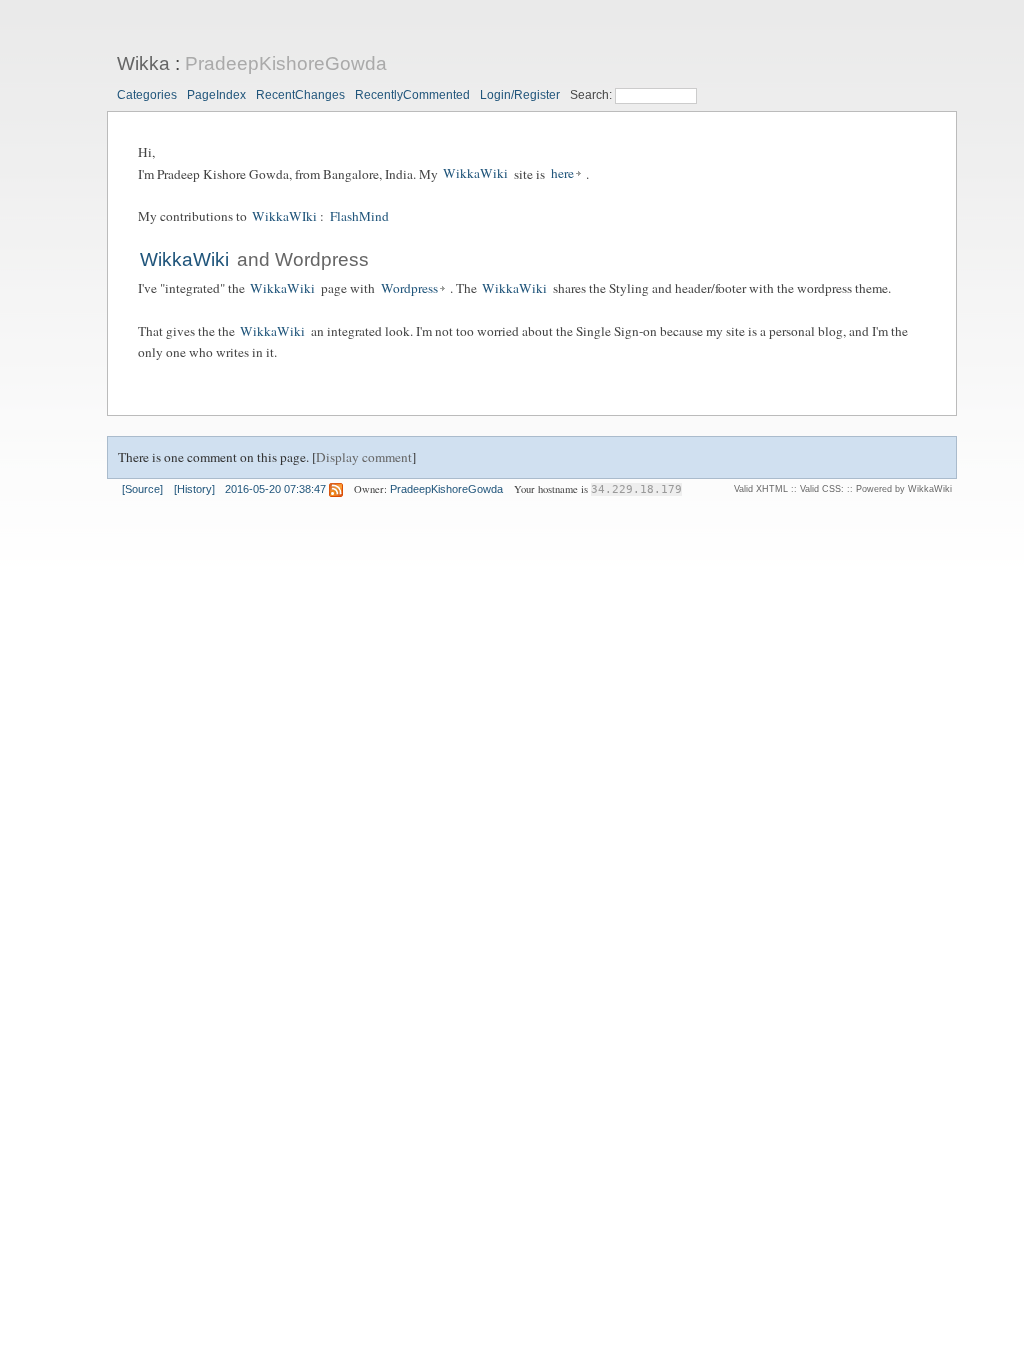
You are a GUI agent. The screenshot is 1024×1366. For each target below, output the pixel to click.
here (562, 174)
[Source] (142, 489)
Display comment (364, 457)
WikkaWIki (284, 216)
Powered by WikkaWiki (904, 489)
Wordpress (409, 288)
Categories (147, 95)
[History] (194, 489)
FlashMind (359, 216)
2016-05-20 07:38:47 (275, 489)
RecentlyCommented (412, 95)
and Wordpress (300, 259)
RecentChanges (300, 95)
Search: (592, 95)
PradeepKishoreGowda (286, 63)
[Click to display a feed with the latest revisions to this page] (336, 489)
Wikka (143, 63)
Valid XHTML (761, 489)
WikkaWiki (475, 174)
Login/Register (520, 95)
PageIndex (216, 95)
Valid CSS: (822, 489)
